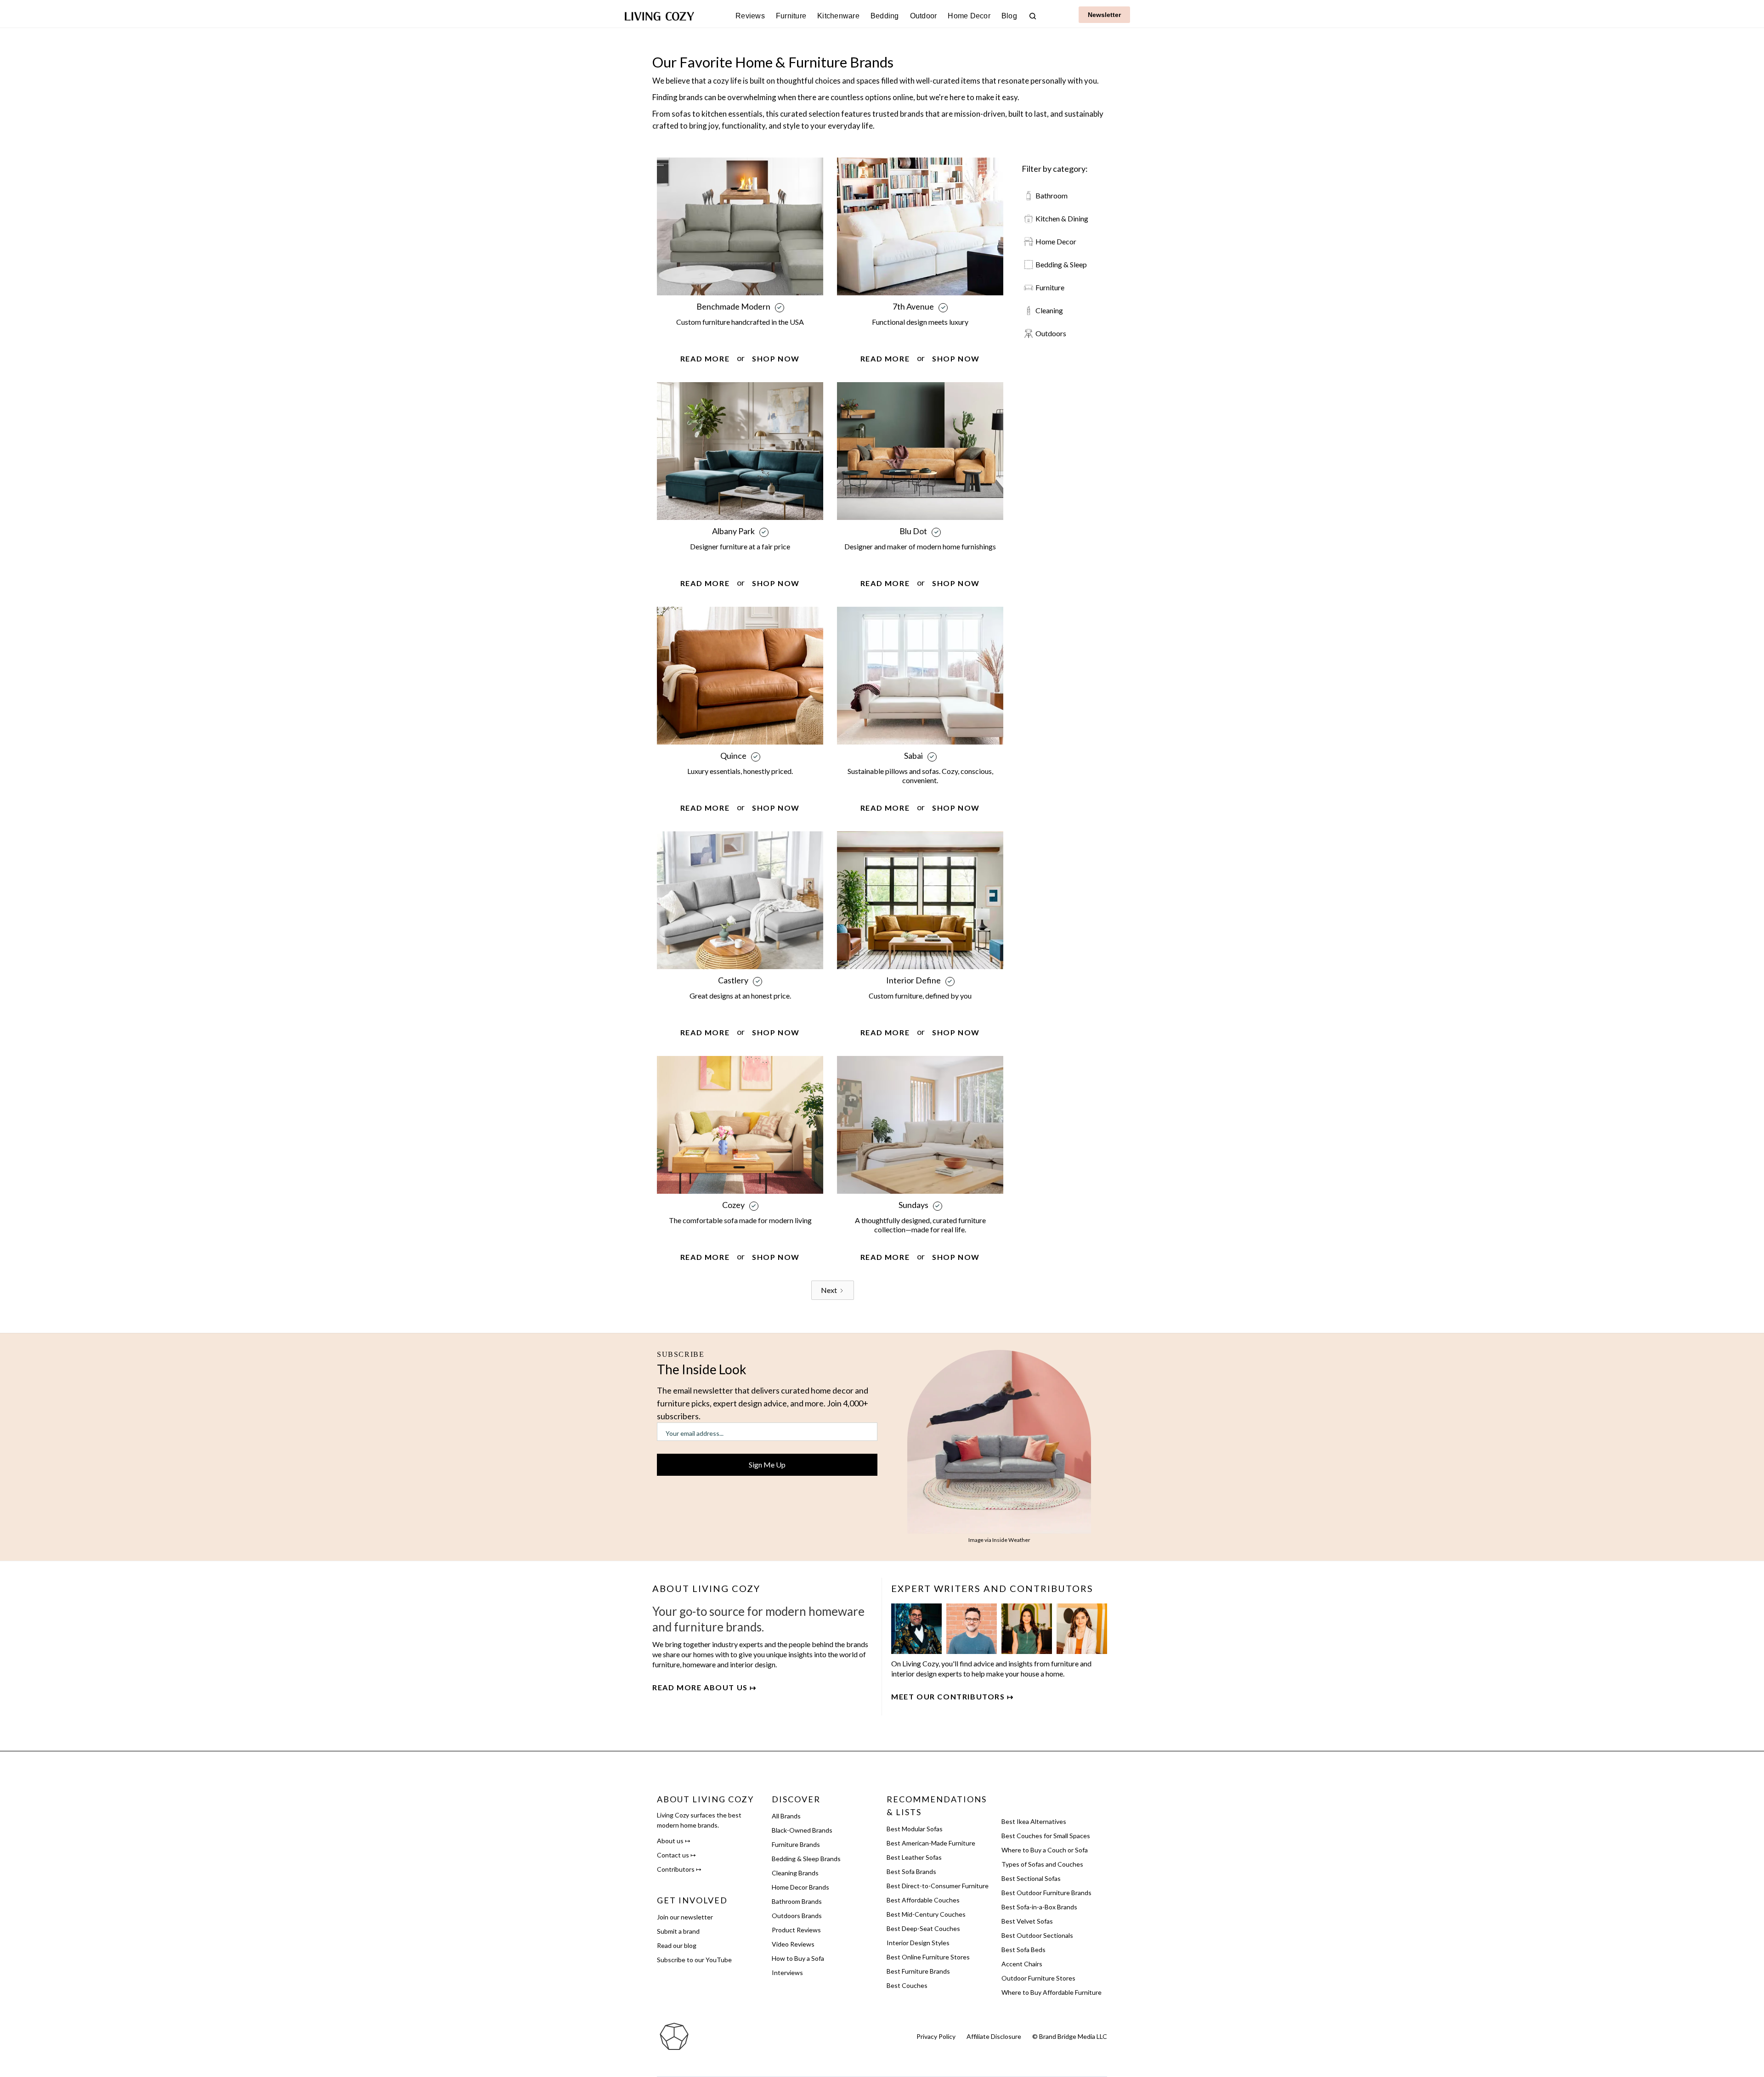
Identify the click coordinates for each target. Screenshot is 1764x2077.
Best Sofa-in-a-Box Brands (1039, 1907)
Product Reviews (796, 1930)
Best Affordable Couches (923, 1900)
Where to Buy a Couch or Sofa (1045, 1850)
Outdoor (924, 16)
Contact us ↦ (676, 1855)
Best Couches (907, 1985)
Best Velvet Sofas (1027, 1921)
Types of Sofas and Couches (1042, 1864)
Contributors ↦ (679, 1869)
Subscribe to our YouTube (694, 1960)
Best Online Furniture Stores (928, 1957)
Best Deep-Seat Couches (923, 1928)
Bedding (885, 16)
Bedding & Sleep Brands (806, 1859)
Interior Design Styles (918, 1943)
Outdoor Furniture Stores (1038, 1978)
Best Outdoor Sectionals (1037, 1935)
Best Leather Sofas (914, 1857)
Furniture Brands (796, 1844)
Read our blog (677, 1945)
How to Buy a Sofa (798, 1958)
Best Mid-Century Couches (926, 1914)
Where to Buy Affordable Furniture (1052, 1992)
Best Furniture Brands (918, 1971)
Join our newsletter (685, 1917)
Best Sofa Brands (911, 1871)
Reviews (750, 16)
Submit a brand (678, 1931)
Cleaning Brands (795, 1873)
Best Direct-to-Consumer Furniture (938, 1886)
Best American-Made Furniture (931, 1843)
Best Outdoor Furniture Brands (1046, 1893)
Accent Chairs (1022, 1964)
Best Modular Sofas (915, 1829)
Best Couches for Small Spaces (1046, 1836)
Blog (1009, 16)
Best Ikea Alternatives (1034, 1821)
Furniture (791, 16)
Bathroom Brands (797, 1901)
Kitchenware (838, 16)
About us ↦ (674, 1841)
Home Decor (969, 16)
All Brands (786, 1816)
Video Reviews (793, 1944)
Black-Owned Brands (802, 1830)
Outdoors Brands (797, 1916)
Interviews (787, 1973)
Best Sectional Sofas (1031, 1878)
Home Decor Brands (800, 1887)
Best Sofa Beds (1023, 1950)
